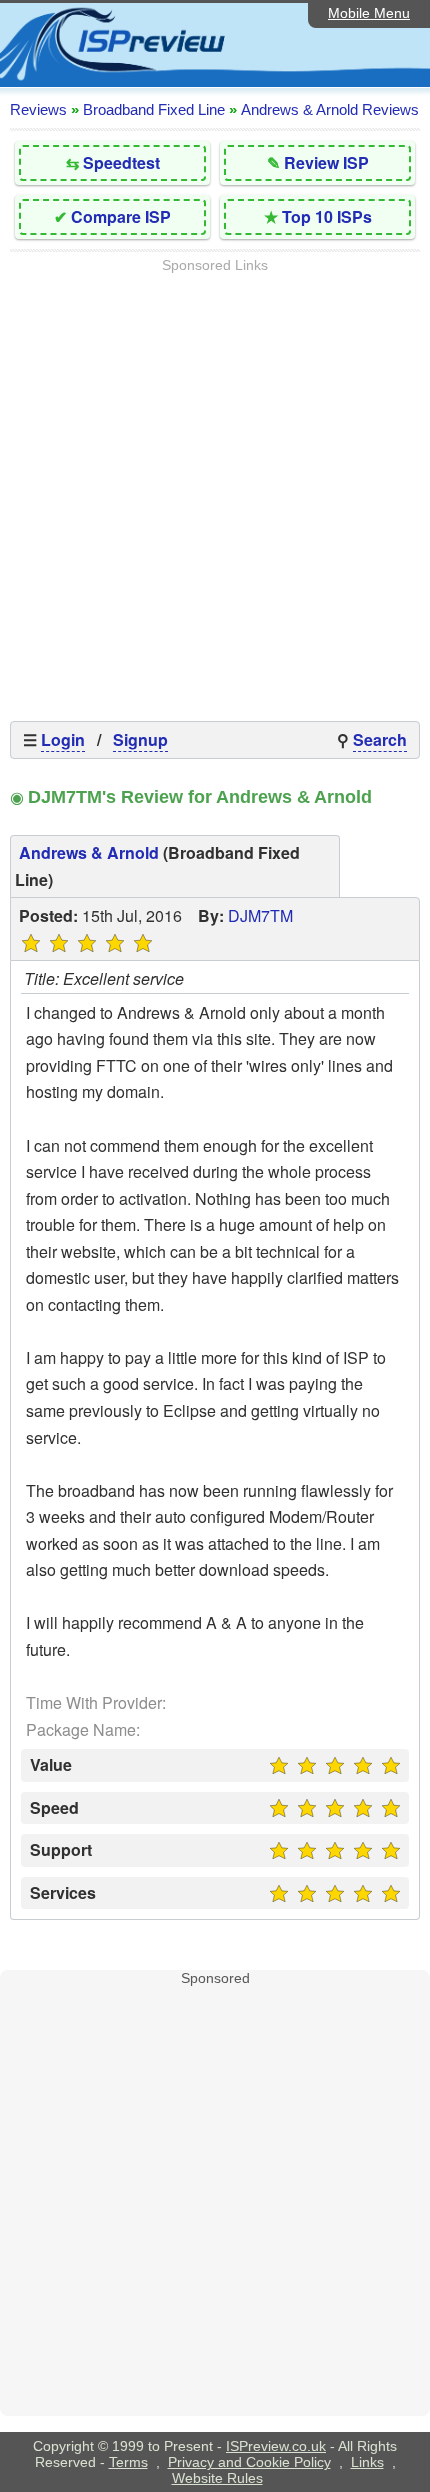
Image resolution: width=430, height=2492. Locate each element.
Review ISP (326, 162)
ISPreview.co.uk (276, 2446)
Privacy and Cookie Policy (249, 2462)
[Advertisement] (215, 488)
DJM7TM (260, 915)
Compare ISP (121, 216)
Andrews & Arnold (89, 852)
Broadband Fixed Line (154, 109)
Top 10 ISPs (327, 216)
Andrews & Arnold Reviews (330, 109)
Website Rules (217, 2478)
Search (380, 739)
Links (367, 2462)
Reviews (38, 109)
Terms (128, 2462)
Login (63, 739)
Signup (140, 739)
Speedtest (121, 162)
